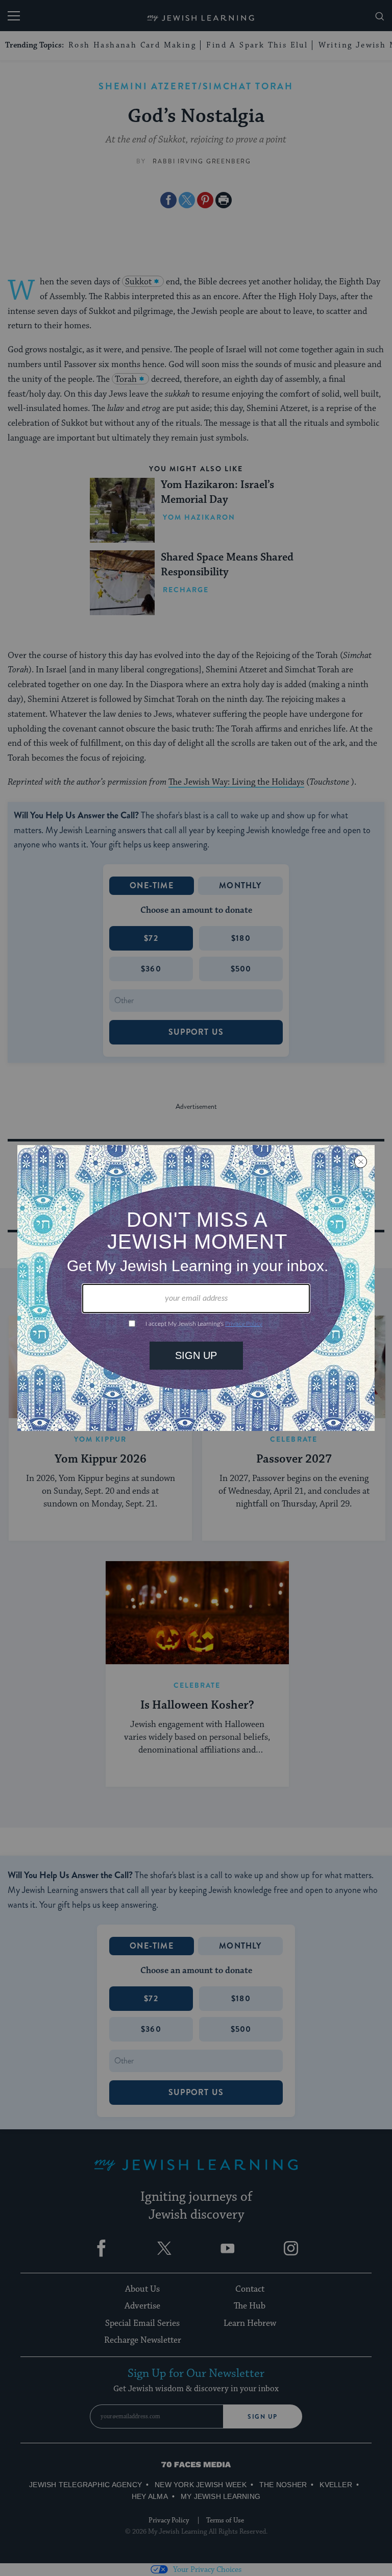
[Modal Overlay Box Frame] (196, 1288)
